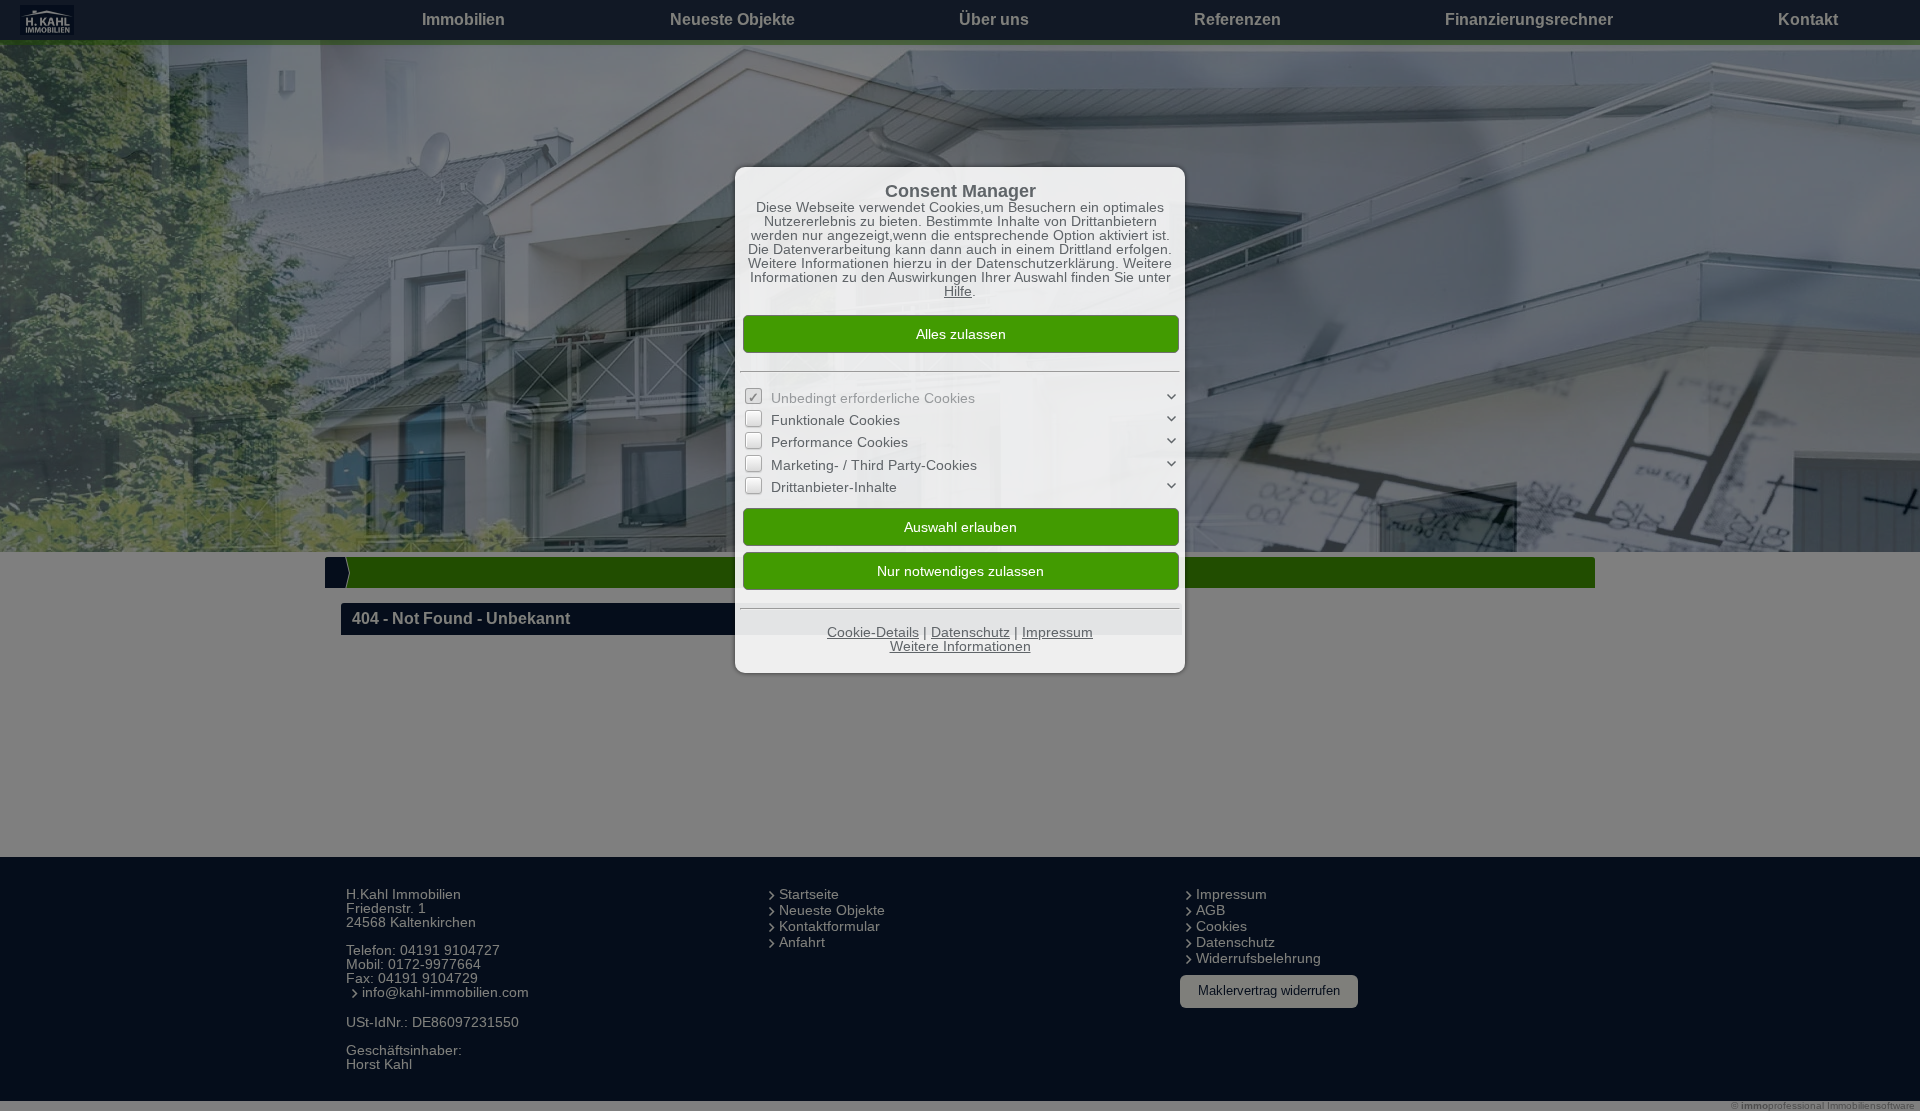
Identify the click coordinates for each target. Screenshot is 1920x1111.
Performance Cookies (839, 442)
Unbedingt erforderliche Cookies (873, 398)
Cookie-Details (873, 632)
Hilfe (958, 291)
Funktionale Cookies (835, 420)
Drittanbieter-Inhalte (834, 487)
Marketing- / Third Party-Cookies (874, 465)
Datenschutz (970, 632)
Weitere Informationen (960, 646)
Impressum (1057, 632)
